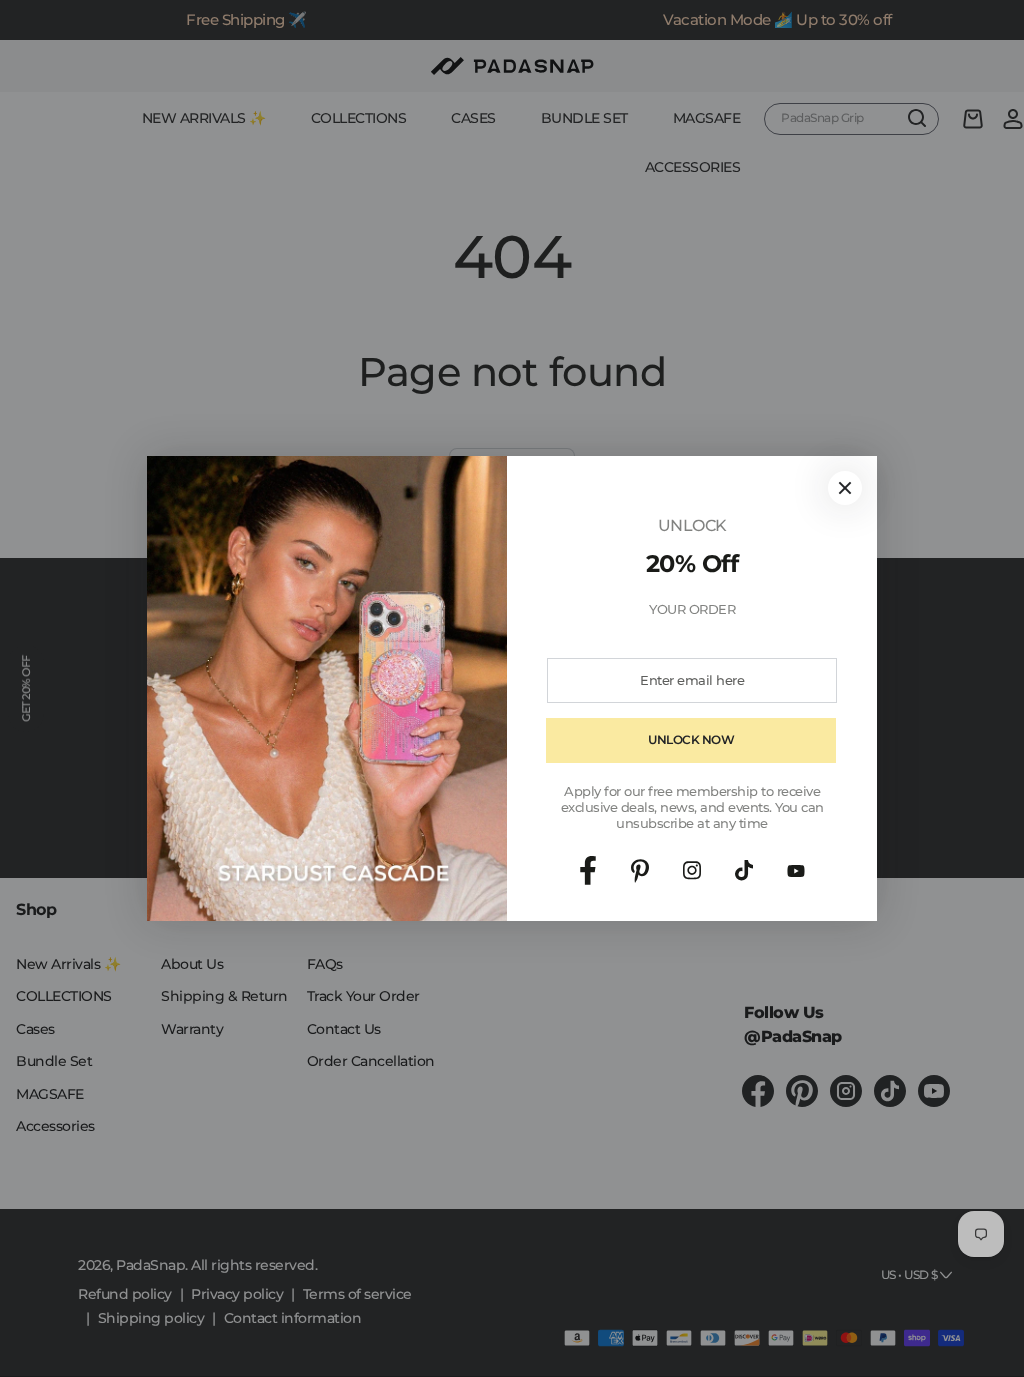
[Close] (845, 488)
